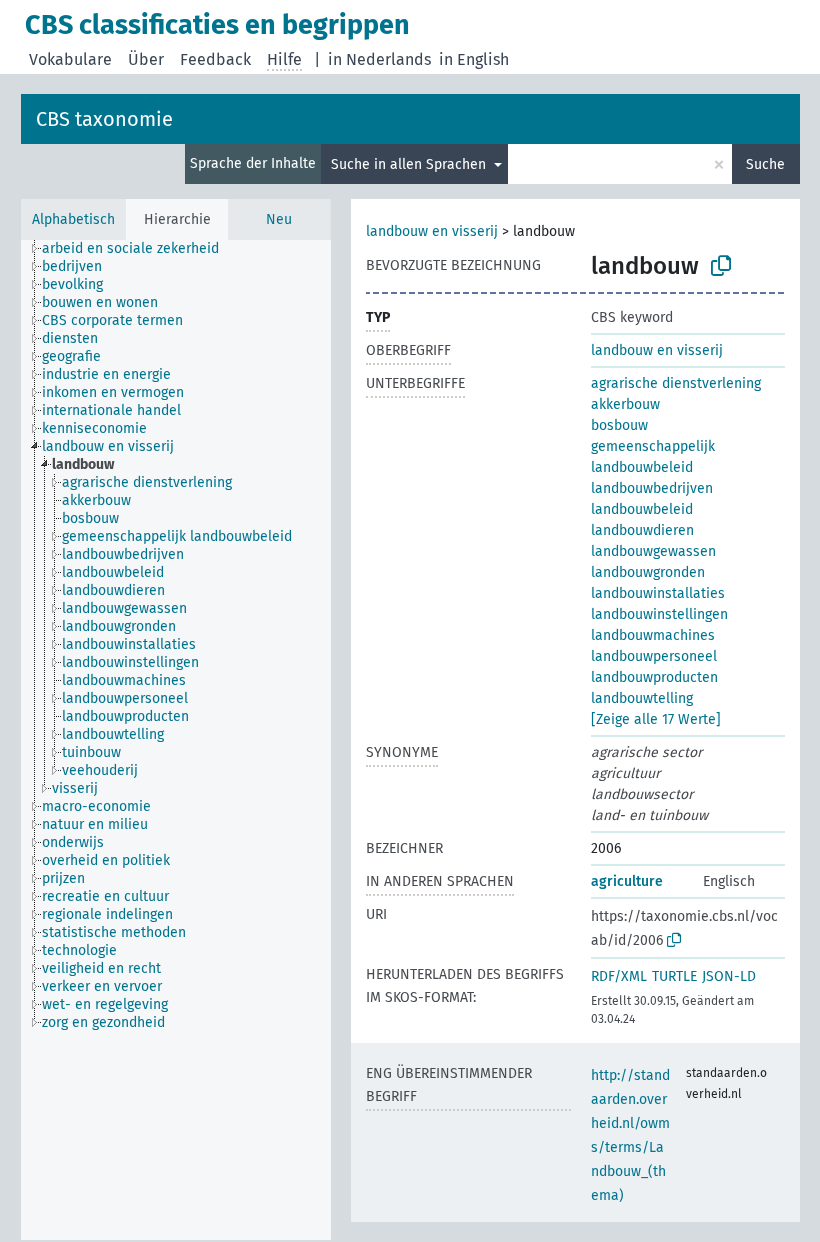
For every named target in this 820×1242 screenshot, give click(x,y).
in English (474, 59)
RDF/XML (619, 976)
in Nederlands (379, 59)
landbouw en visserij (432, 231)
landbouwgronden (648, 572)
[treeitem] (139, 249)
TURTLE (674, 976)
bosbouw (619, 425)
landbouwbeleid (642, 509)
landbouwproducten (654, 677)
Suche (765, 164)
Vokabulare (70, 59)
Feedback (215, 59)
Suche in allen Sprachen (410, 164)
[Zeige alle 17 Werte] (656, 719)
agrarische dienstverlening (676, 383)
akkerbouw (625, 404)
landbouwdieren (642, 530)
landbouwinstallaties (658, 593)
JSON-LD (729, 976)
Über (146, 59)
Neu (279, 219)
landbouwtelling (642, 698)
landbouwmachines (653, 635)
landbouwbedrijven (652, 488)
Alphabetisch (73, 219)
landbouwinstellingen (659, 614)
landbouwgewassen (653, 551)
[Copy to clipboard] (721, 266)
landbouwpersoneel (654, 656)
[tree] (176, 740)
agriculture (627, 881)
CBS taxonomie (104, 119)
